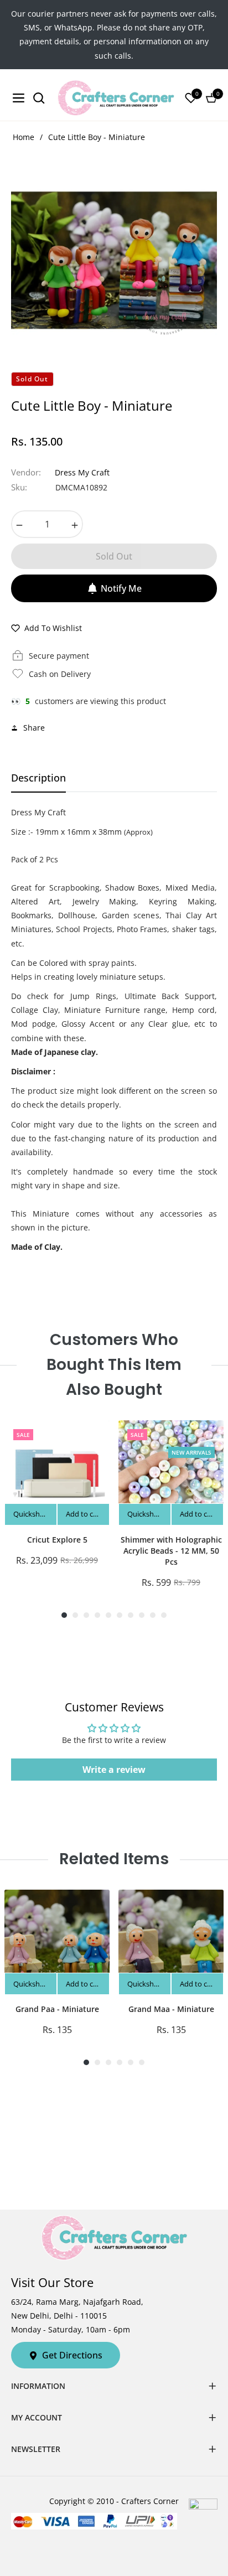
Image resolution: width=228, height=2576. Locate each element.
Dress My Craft (82, 472)
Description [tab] (38, 778)
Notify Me (121, 588)
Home (24, 137)
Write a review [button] (114, 1770)
